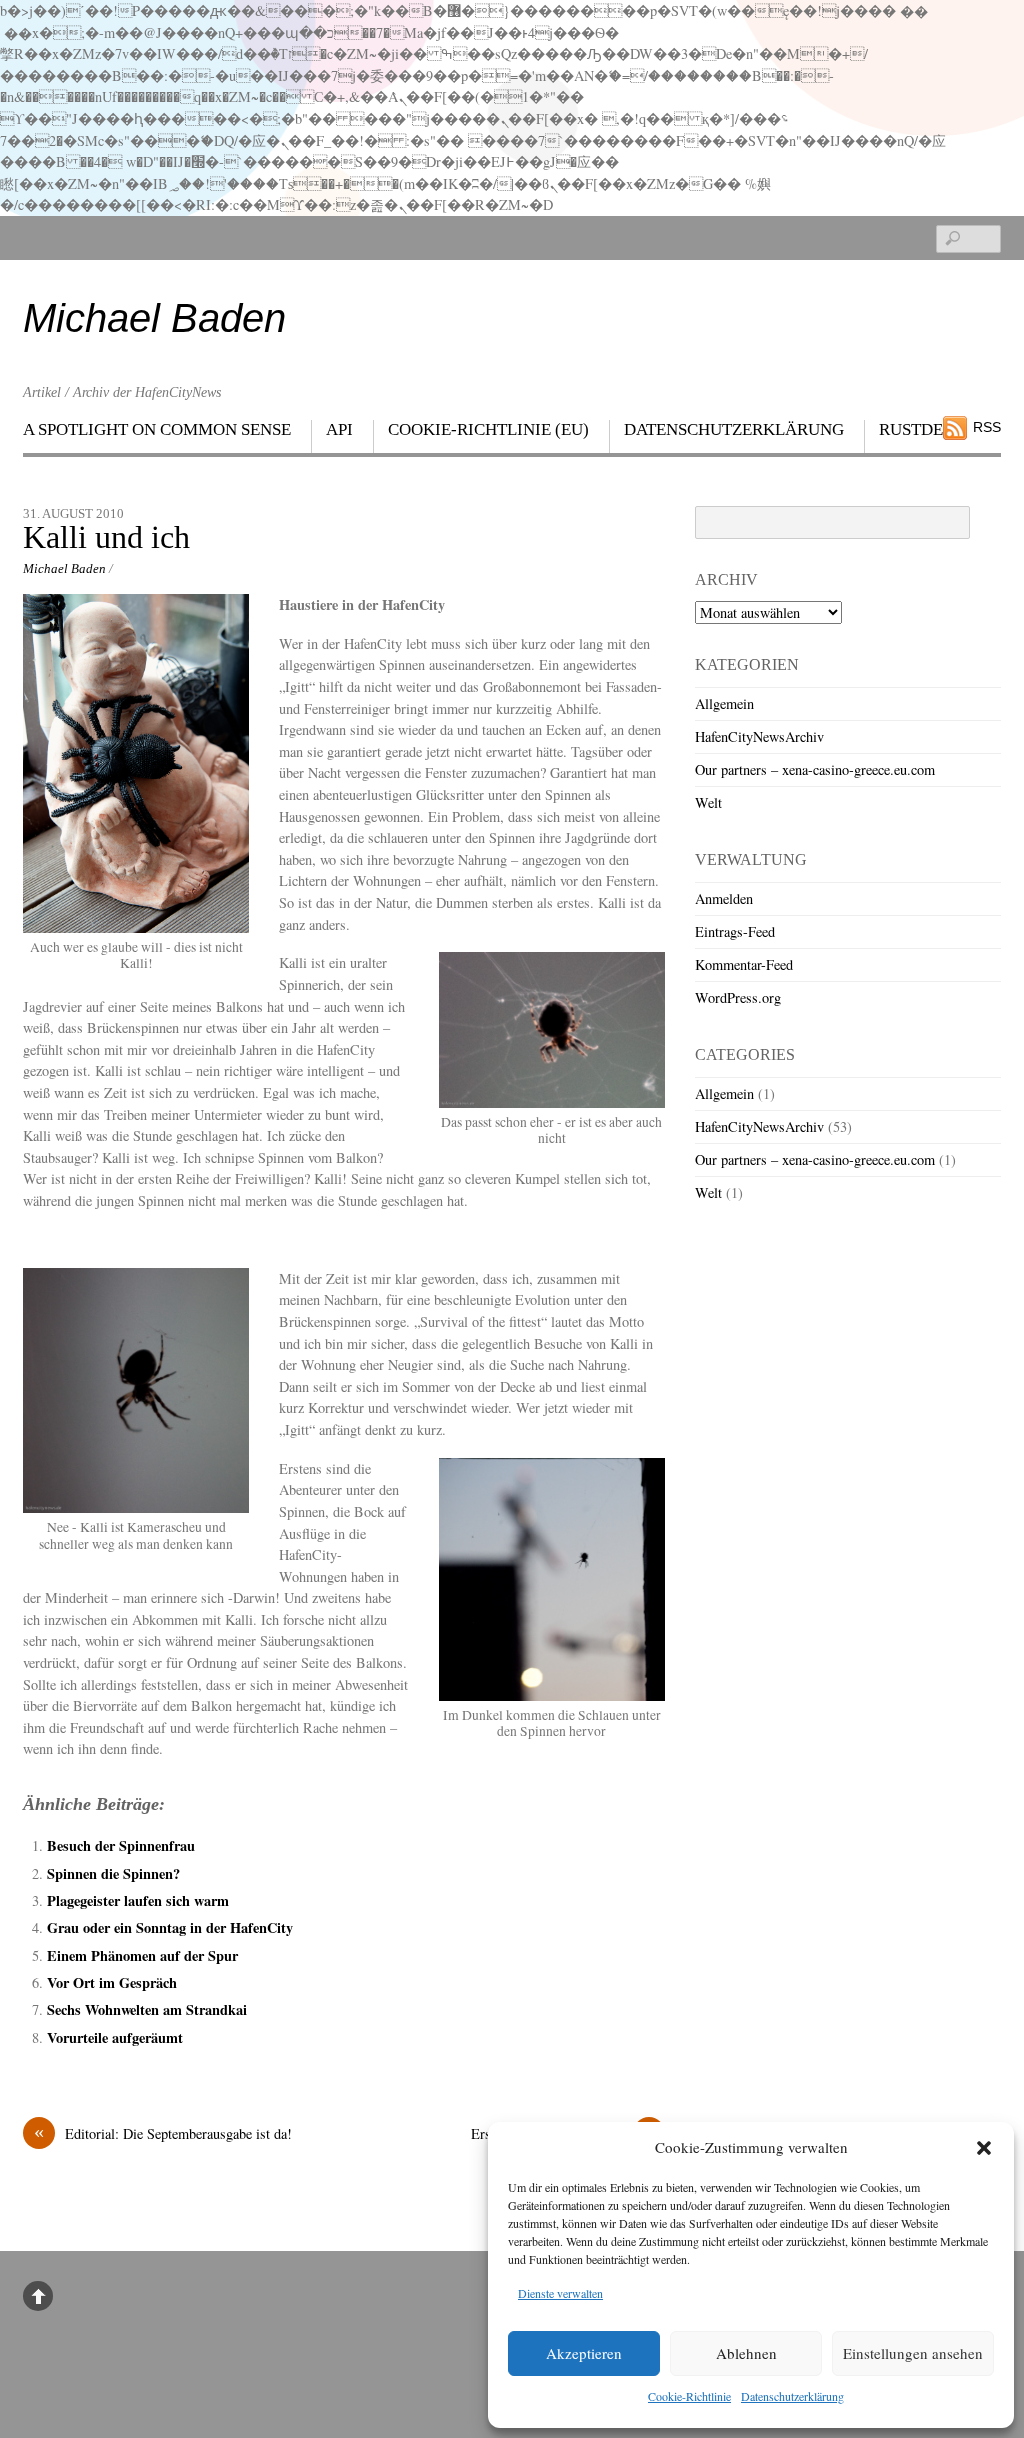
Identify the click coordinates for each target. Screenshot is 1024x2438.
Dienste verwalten (560, 2293)
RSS (987, 427)
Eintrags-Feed (735, 931)
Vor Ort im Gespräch (112, 1982)
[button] (984, 2148)
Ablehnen (746, 2353)
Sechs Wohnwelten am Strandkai (147, 2009)
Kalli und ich (106, 537)
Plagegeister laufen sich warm (138, 1900)
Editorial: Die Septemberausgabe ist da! (163, 2133)
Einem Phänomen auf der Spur (142, 1955)
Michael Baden (64, 568)
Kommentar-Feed (744, 964)
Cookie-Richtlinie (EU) (488, 429)
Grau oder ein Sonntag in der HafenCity (170, 1927)
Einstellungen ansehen (913, 2353)
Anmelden (724, 898)
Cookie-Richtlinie (689, 2396)
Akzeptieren (584, 2353)
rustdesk (921, 429)
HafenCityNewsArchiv (759, 736)
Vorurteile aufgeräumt (115, 2037)
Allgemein (724, 703)
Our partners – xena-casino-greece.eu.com (815, 769)
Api (339, 429)
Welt (708, 802)
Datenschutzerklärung (792, 2396)
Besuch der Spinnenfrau (121, 1845)
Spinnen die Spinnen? (113, 1873)
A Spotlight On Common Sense (157, 429)
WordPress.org (738, 997)
